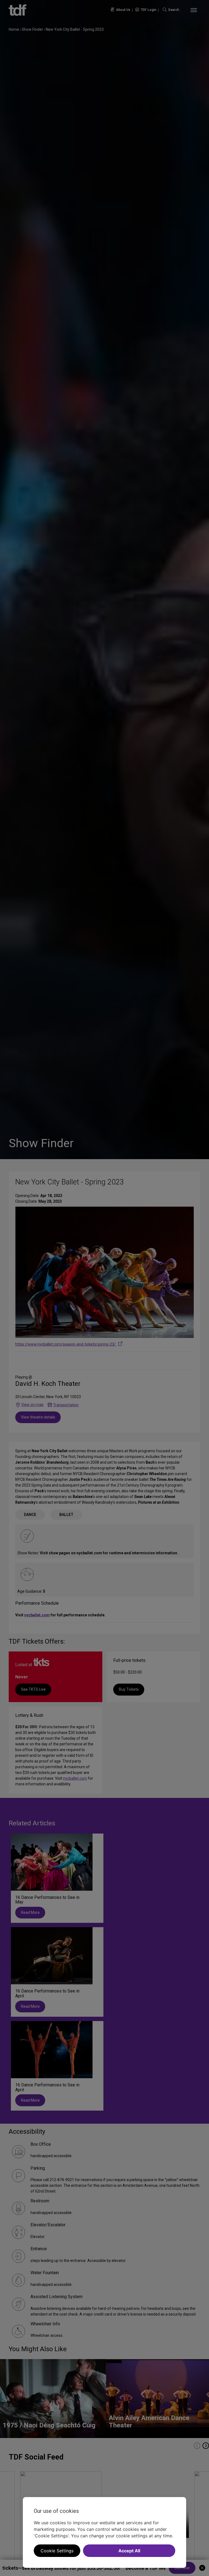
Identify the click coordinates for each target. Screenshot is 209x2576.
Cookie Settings (57, 2551)
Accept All (129, 2551)
